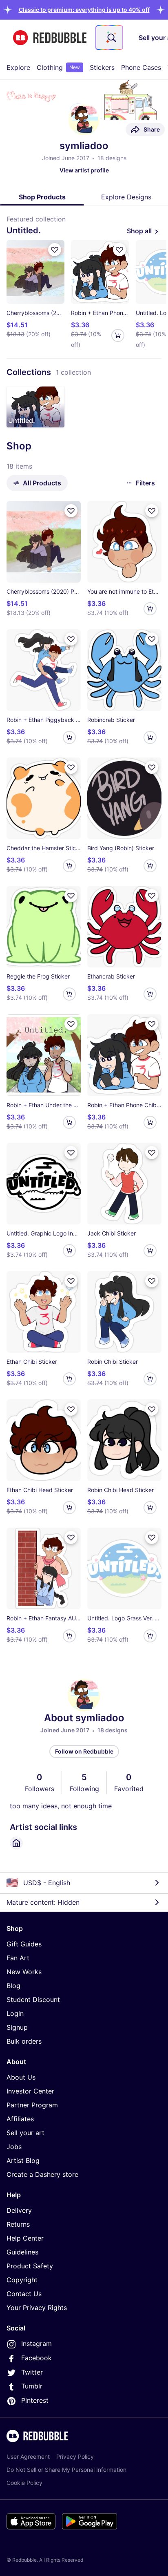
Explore (18, 67)
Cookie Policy (24, 2483)
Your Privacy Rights (37, 2308)
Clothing (58, 67)
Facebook (36, 2358)
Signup (17, 2027)
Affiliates (20, 2119)
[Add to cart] (118, 335)
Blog (13, 1986)
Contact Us (24, 2294)
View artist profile (84, 170)
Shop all (139, 231)
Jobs (14, 2147)
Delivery (19, 2210)
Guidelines (22, 2252)
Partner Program (32, 2105)
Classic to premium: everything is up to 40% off (84, 10)
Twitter (32, 2372)
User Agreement (28, 2456)
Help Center (25, 2238)
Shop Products (42, 197)
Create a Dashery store (42, 2174)
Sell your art (25, 2133)
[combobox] (109, 38)
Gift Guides (24, 1944)
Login (15, 2013)
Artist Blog (23, 2160)
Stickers (102, 67)
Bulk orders (24, 2041)
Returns (18, 2224)
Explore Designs (126, 197)
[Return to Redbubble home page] (50, 38)
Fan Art (18, 1958)
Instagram (36, 2344)
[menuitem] (18, 67)
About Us (21, 2077)
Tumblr (32, 2386)
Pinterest (35, 2400)
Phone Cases (141, 67)
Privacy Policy (75, 2456)
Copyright (22, 2280)
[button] (84, 10)
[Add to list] (55, 250)
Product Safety (30, 2266)
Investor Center (30, 2091)
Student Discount (33, 2000)
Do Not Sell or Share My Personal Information (66, 2470)
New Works (24, 1972)
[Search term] (111, 38)
